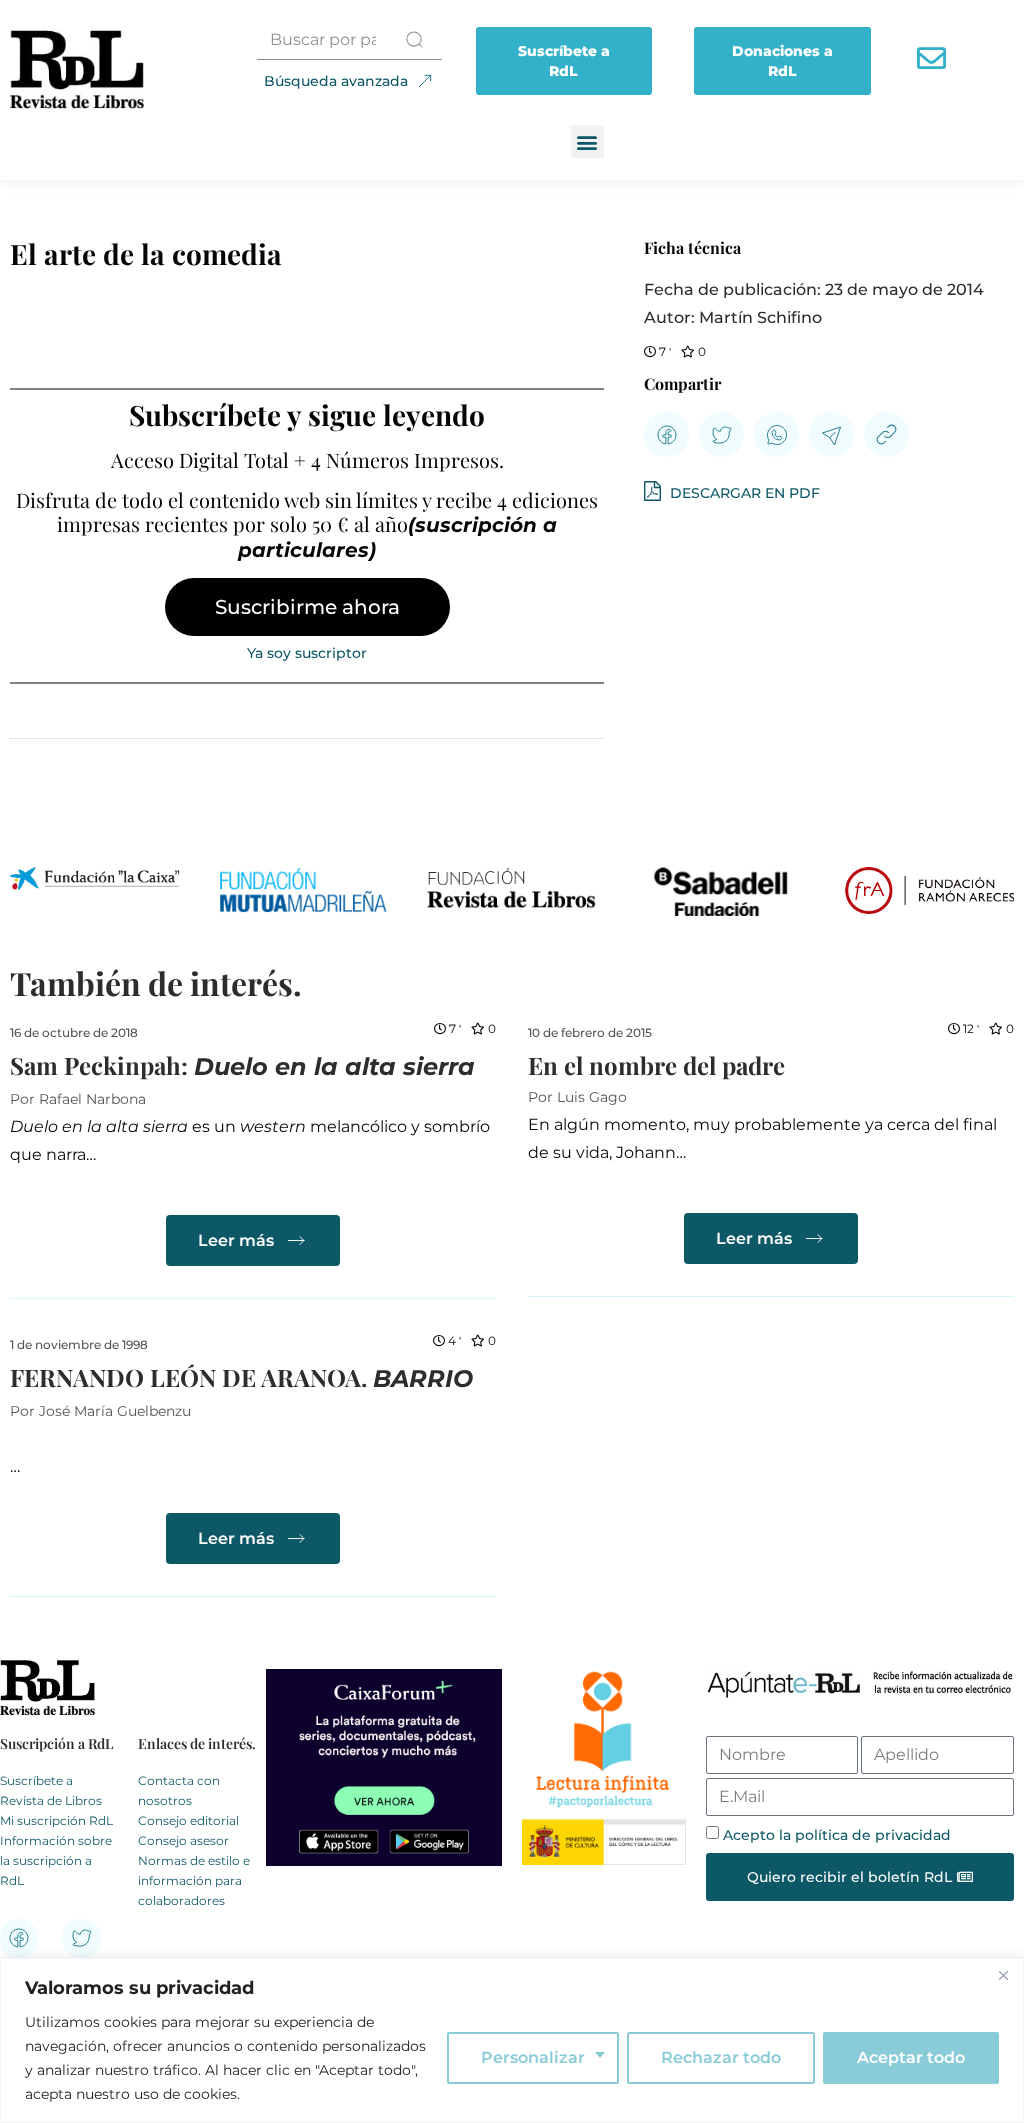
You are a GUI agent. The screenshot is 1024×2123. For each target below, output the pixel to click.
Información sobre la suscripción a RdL (56, 1860)
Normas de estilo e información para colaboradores (194, 1880)
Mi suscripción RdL (56, 1820)
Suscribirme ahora (307, 607)
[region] (512, 2040)
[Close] (1003, 1975)
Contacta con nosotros (179, 1790)
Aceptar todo (911, 2057)
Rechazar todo (721, 2057)
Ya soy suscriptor (307, 653)
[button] (587, 141)
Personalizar (533, 2057)
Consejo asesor (183, 1840)
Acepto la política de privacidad (837, 1835)
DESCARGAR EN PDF (743, 493)
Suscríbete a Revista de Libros (51, 1790)
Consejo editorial (188, 1820)
